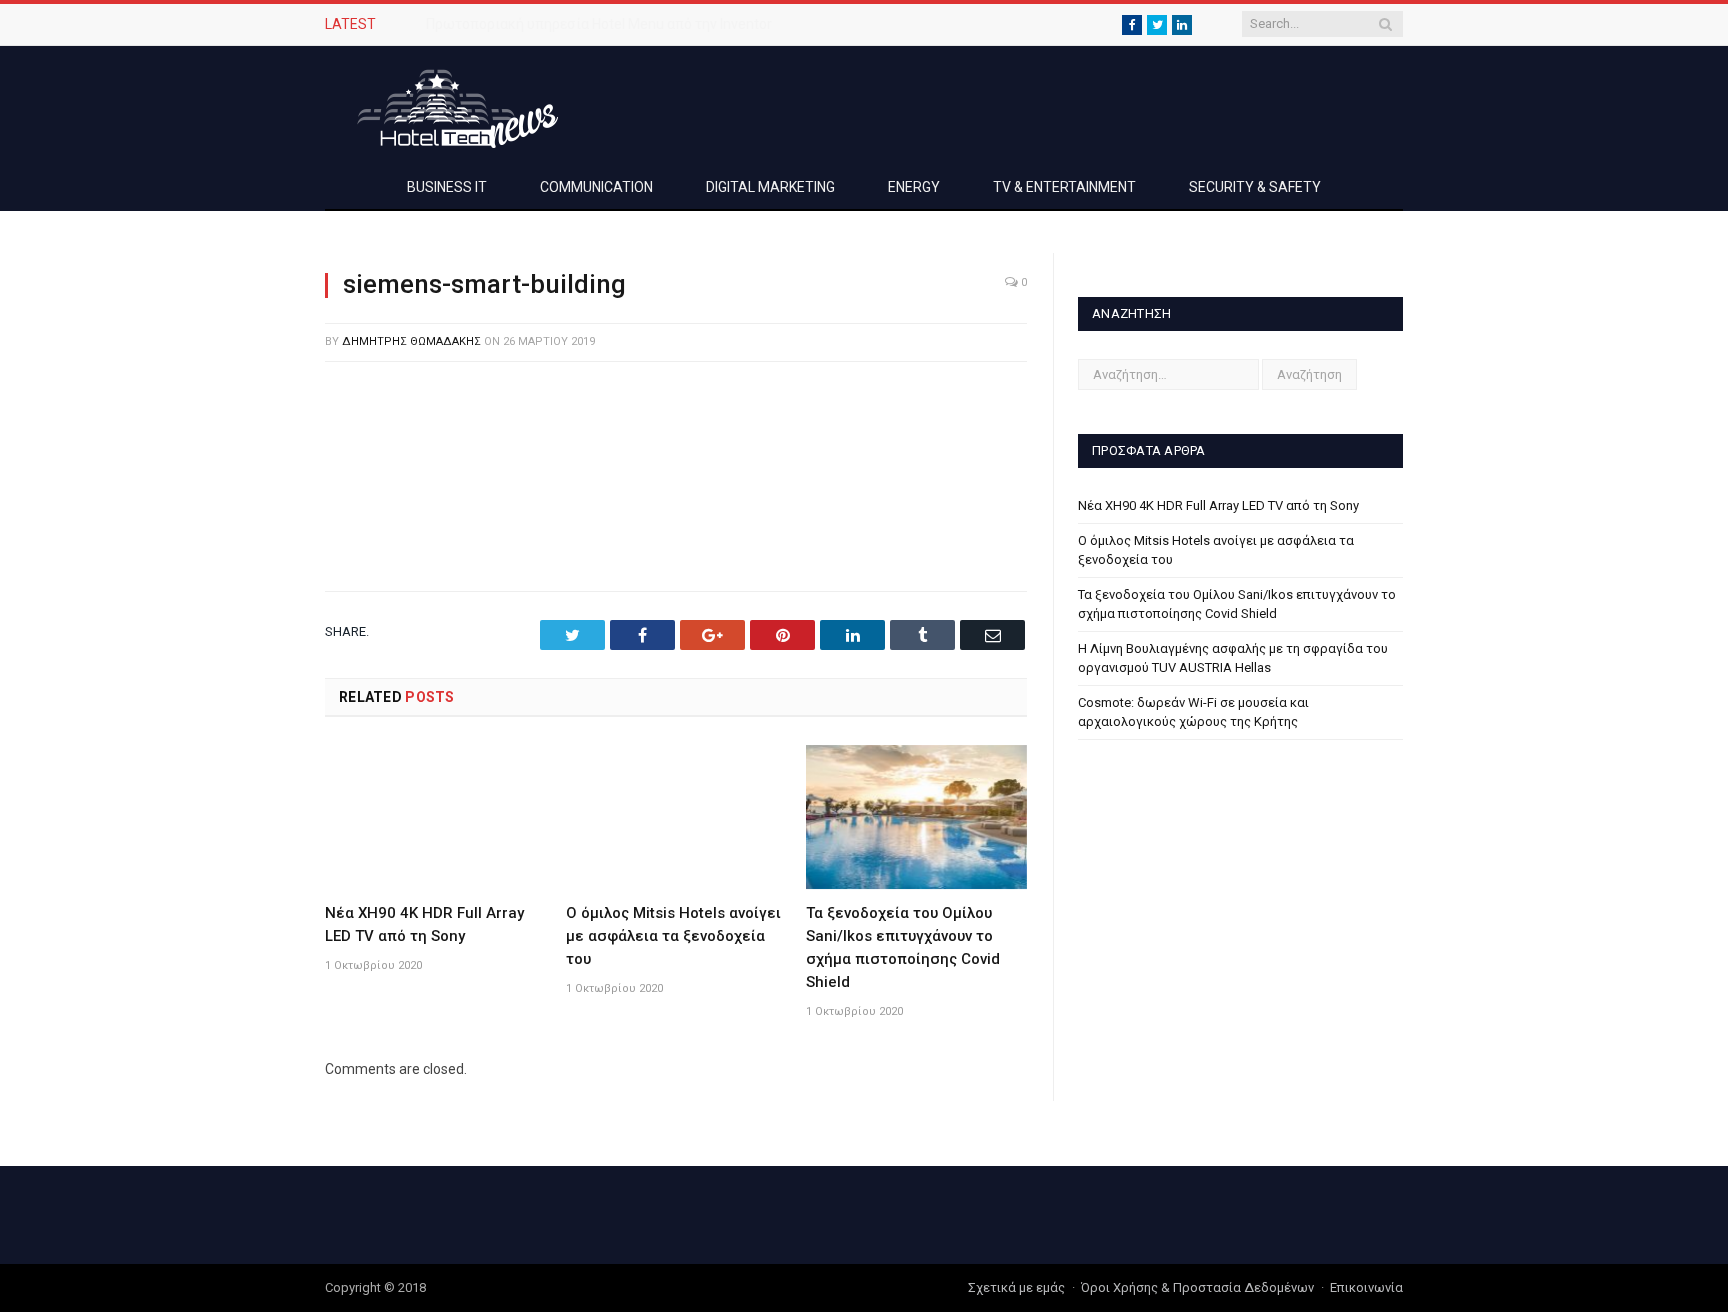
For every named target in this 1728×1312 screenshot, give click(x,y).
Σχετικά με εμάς (1016, 1287)
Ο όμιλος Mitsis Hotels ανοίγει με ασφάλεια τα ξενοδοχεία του (673, 936)
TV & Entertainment (1064, 187)
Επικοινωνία (1366, 1287)
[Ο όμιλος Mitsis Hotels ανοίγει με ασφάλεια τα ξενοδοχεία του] (676, 817)
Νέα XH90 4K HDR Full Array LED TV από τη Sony (1218, 505)
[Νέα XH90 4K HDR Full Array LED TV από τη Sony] (435, 817)
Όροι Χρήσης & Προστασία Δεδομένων (1197, 1287)
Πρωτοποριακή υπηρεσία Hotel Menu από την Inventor (599, 24)
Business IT (447, 187)
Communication (596, 187)
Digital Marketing (770, 187)
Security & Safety (1255, 187)
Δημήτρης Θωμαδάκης (411, 341)
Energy (914, 187)
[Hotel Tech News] (450, 105)
